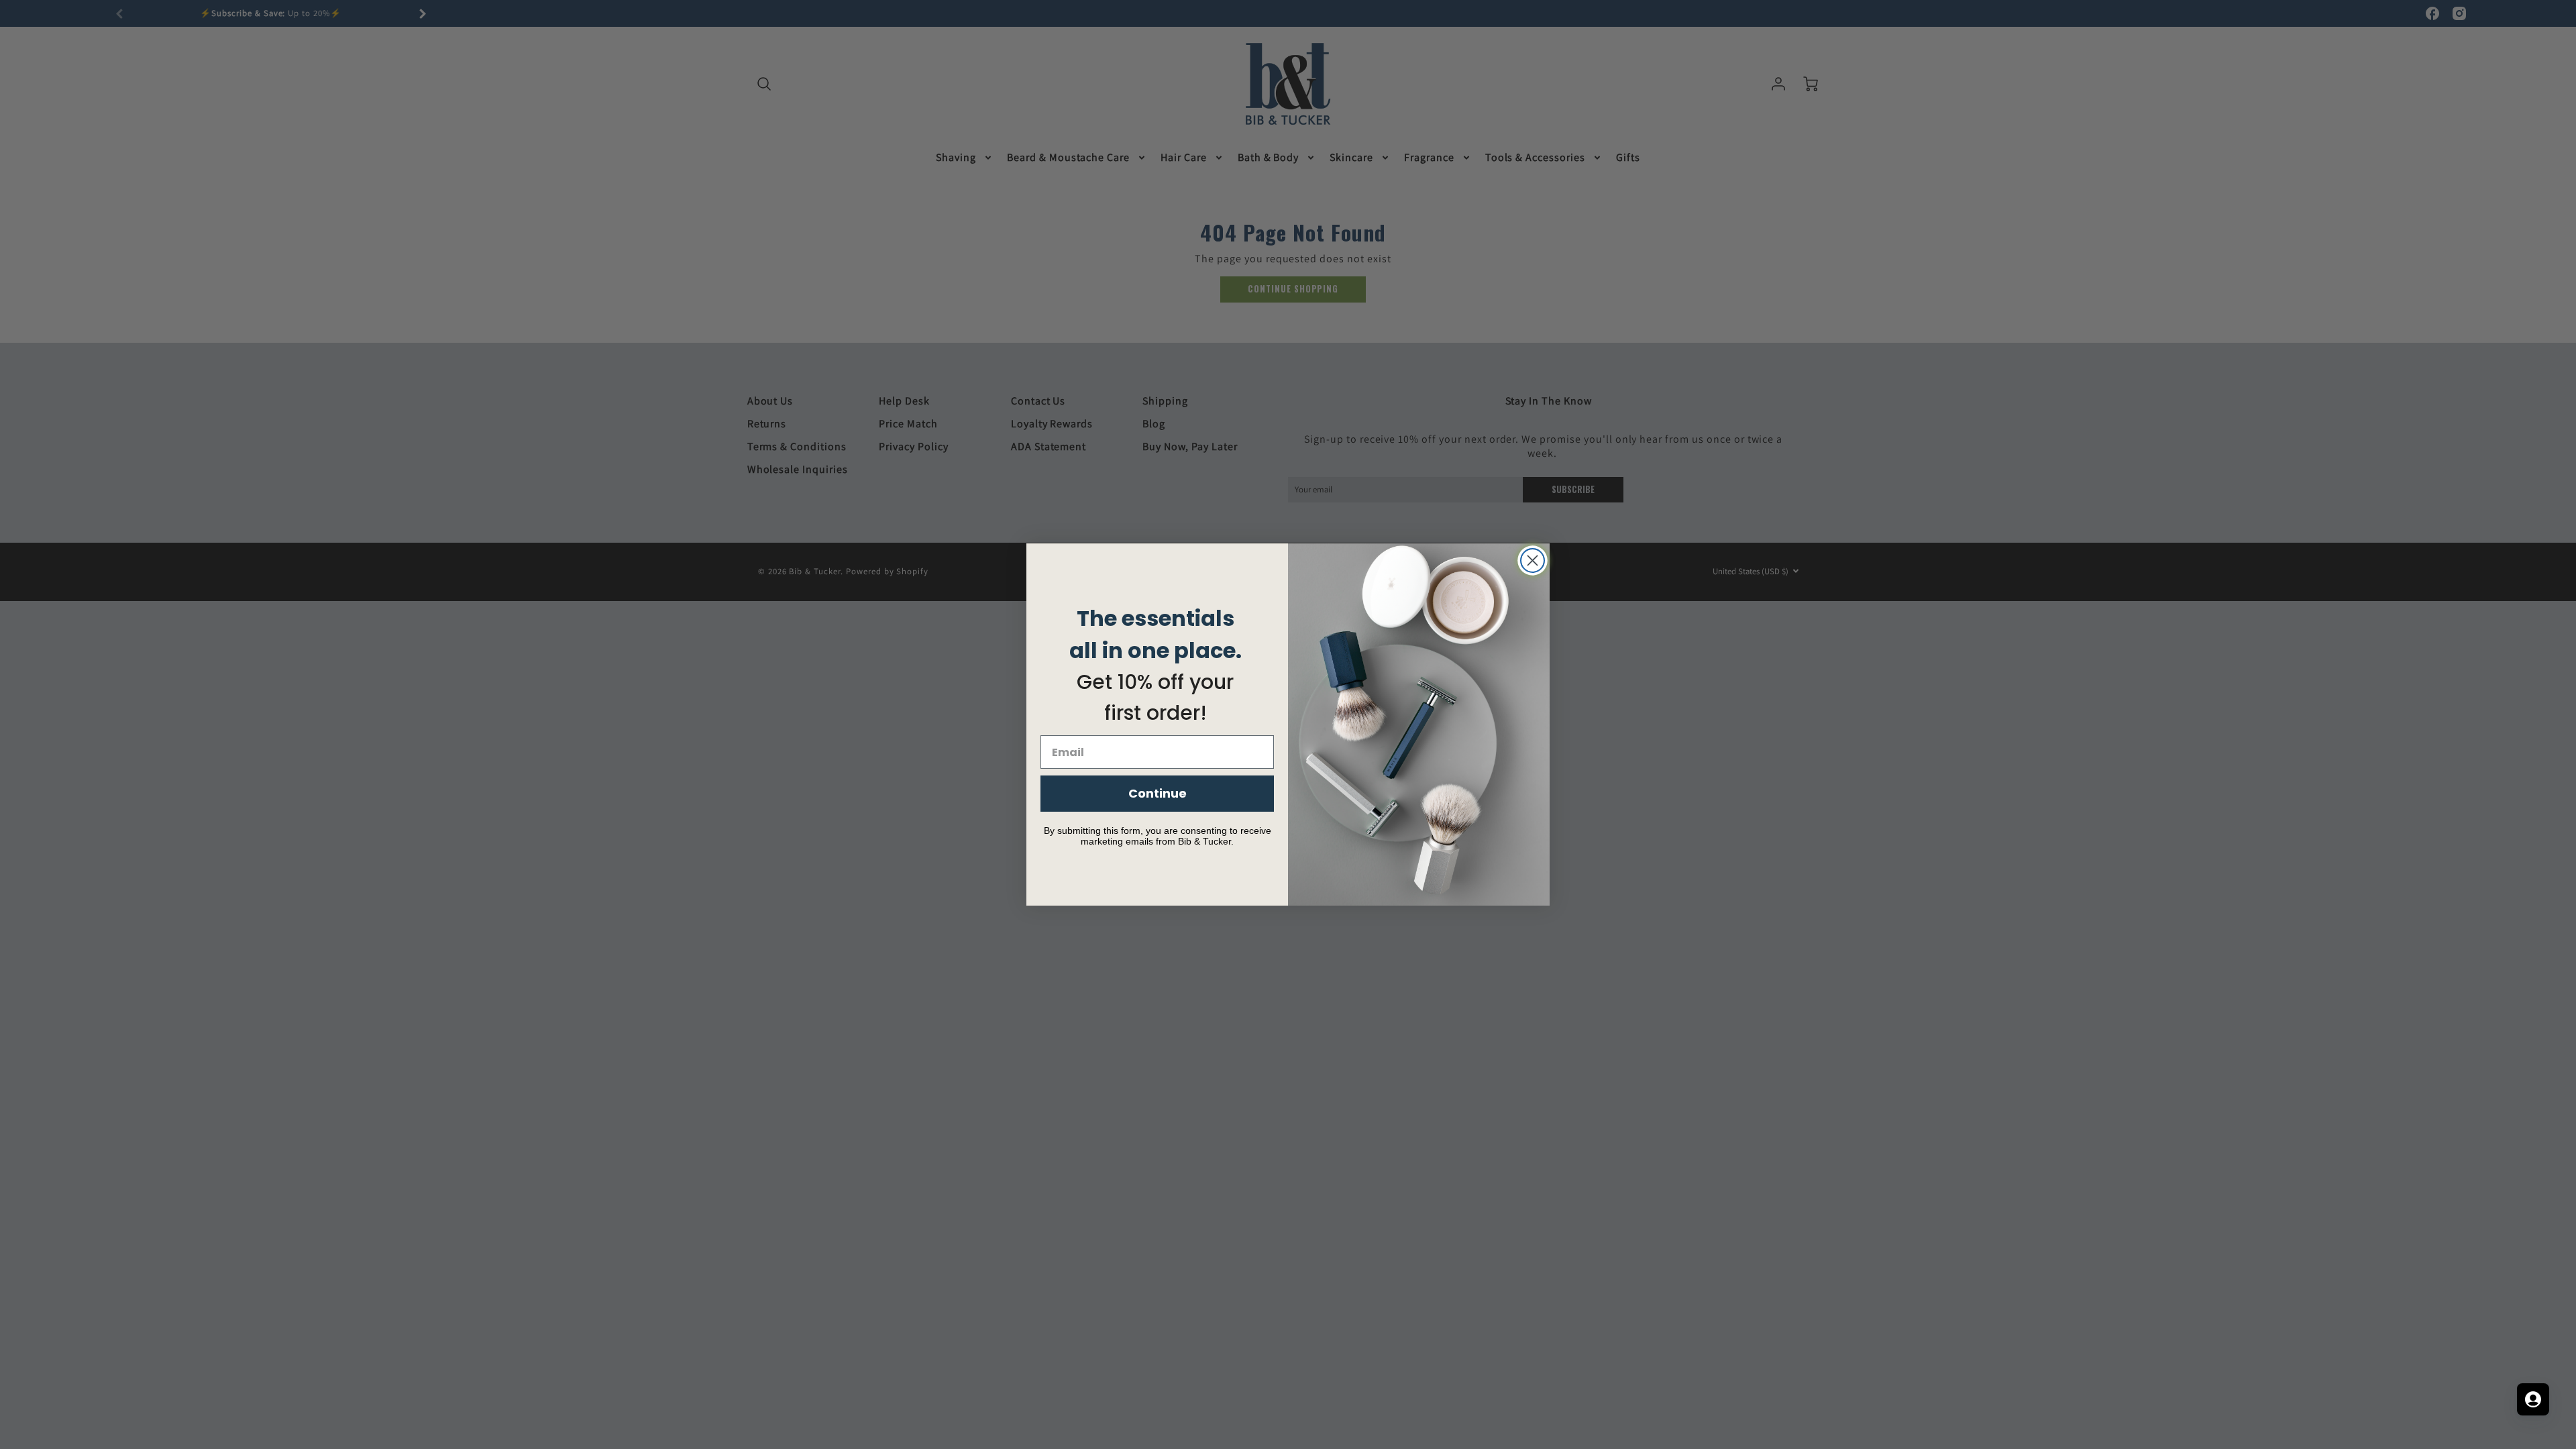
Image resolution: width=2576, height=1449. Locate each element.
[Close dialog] (1533, 560)
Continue (1158, 793)
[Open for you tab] (2533, 1399)
